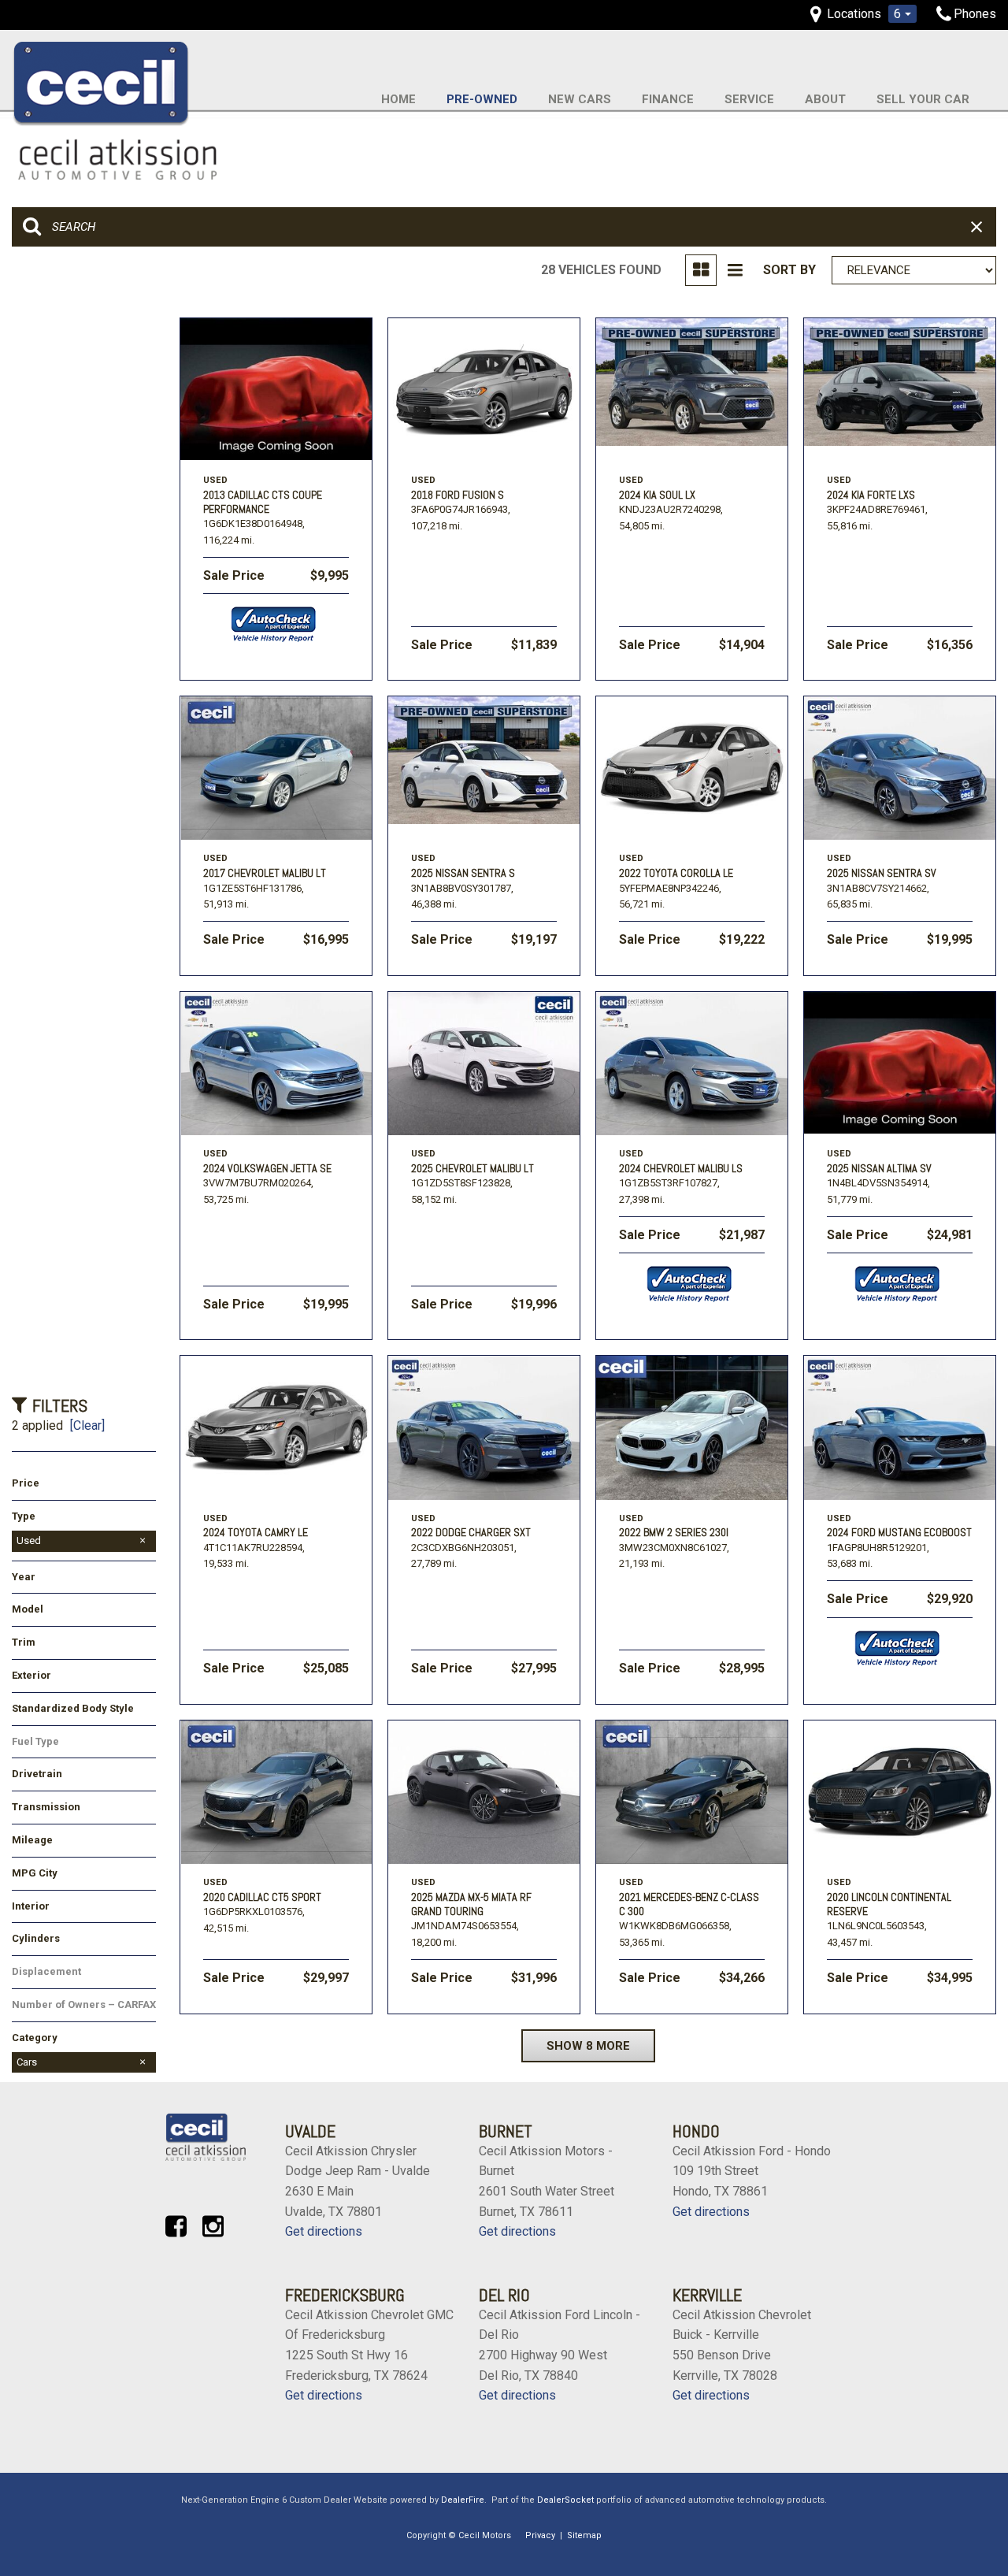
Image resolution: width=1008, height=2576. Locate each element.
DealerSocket (565, 2500)
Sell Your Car (923, 99)
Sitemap (584, 2535)
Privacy (540, 2535)
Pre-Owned (482, 99)
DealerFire (463, 2500)
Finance (668, 99)
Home (398, 99)
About (825, 99)
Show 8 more (588, 2046)
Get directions (324, 2231)
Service (749, 99)
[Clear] (87, 1425)
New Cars (580, 99)
